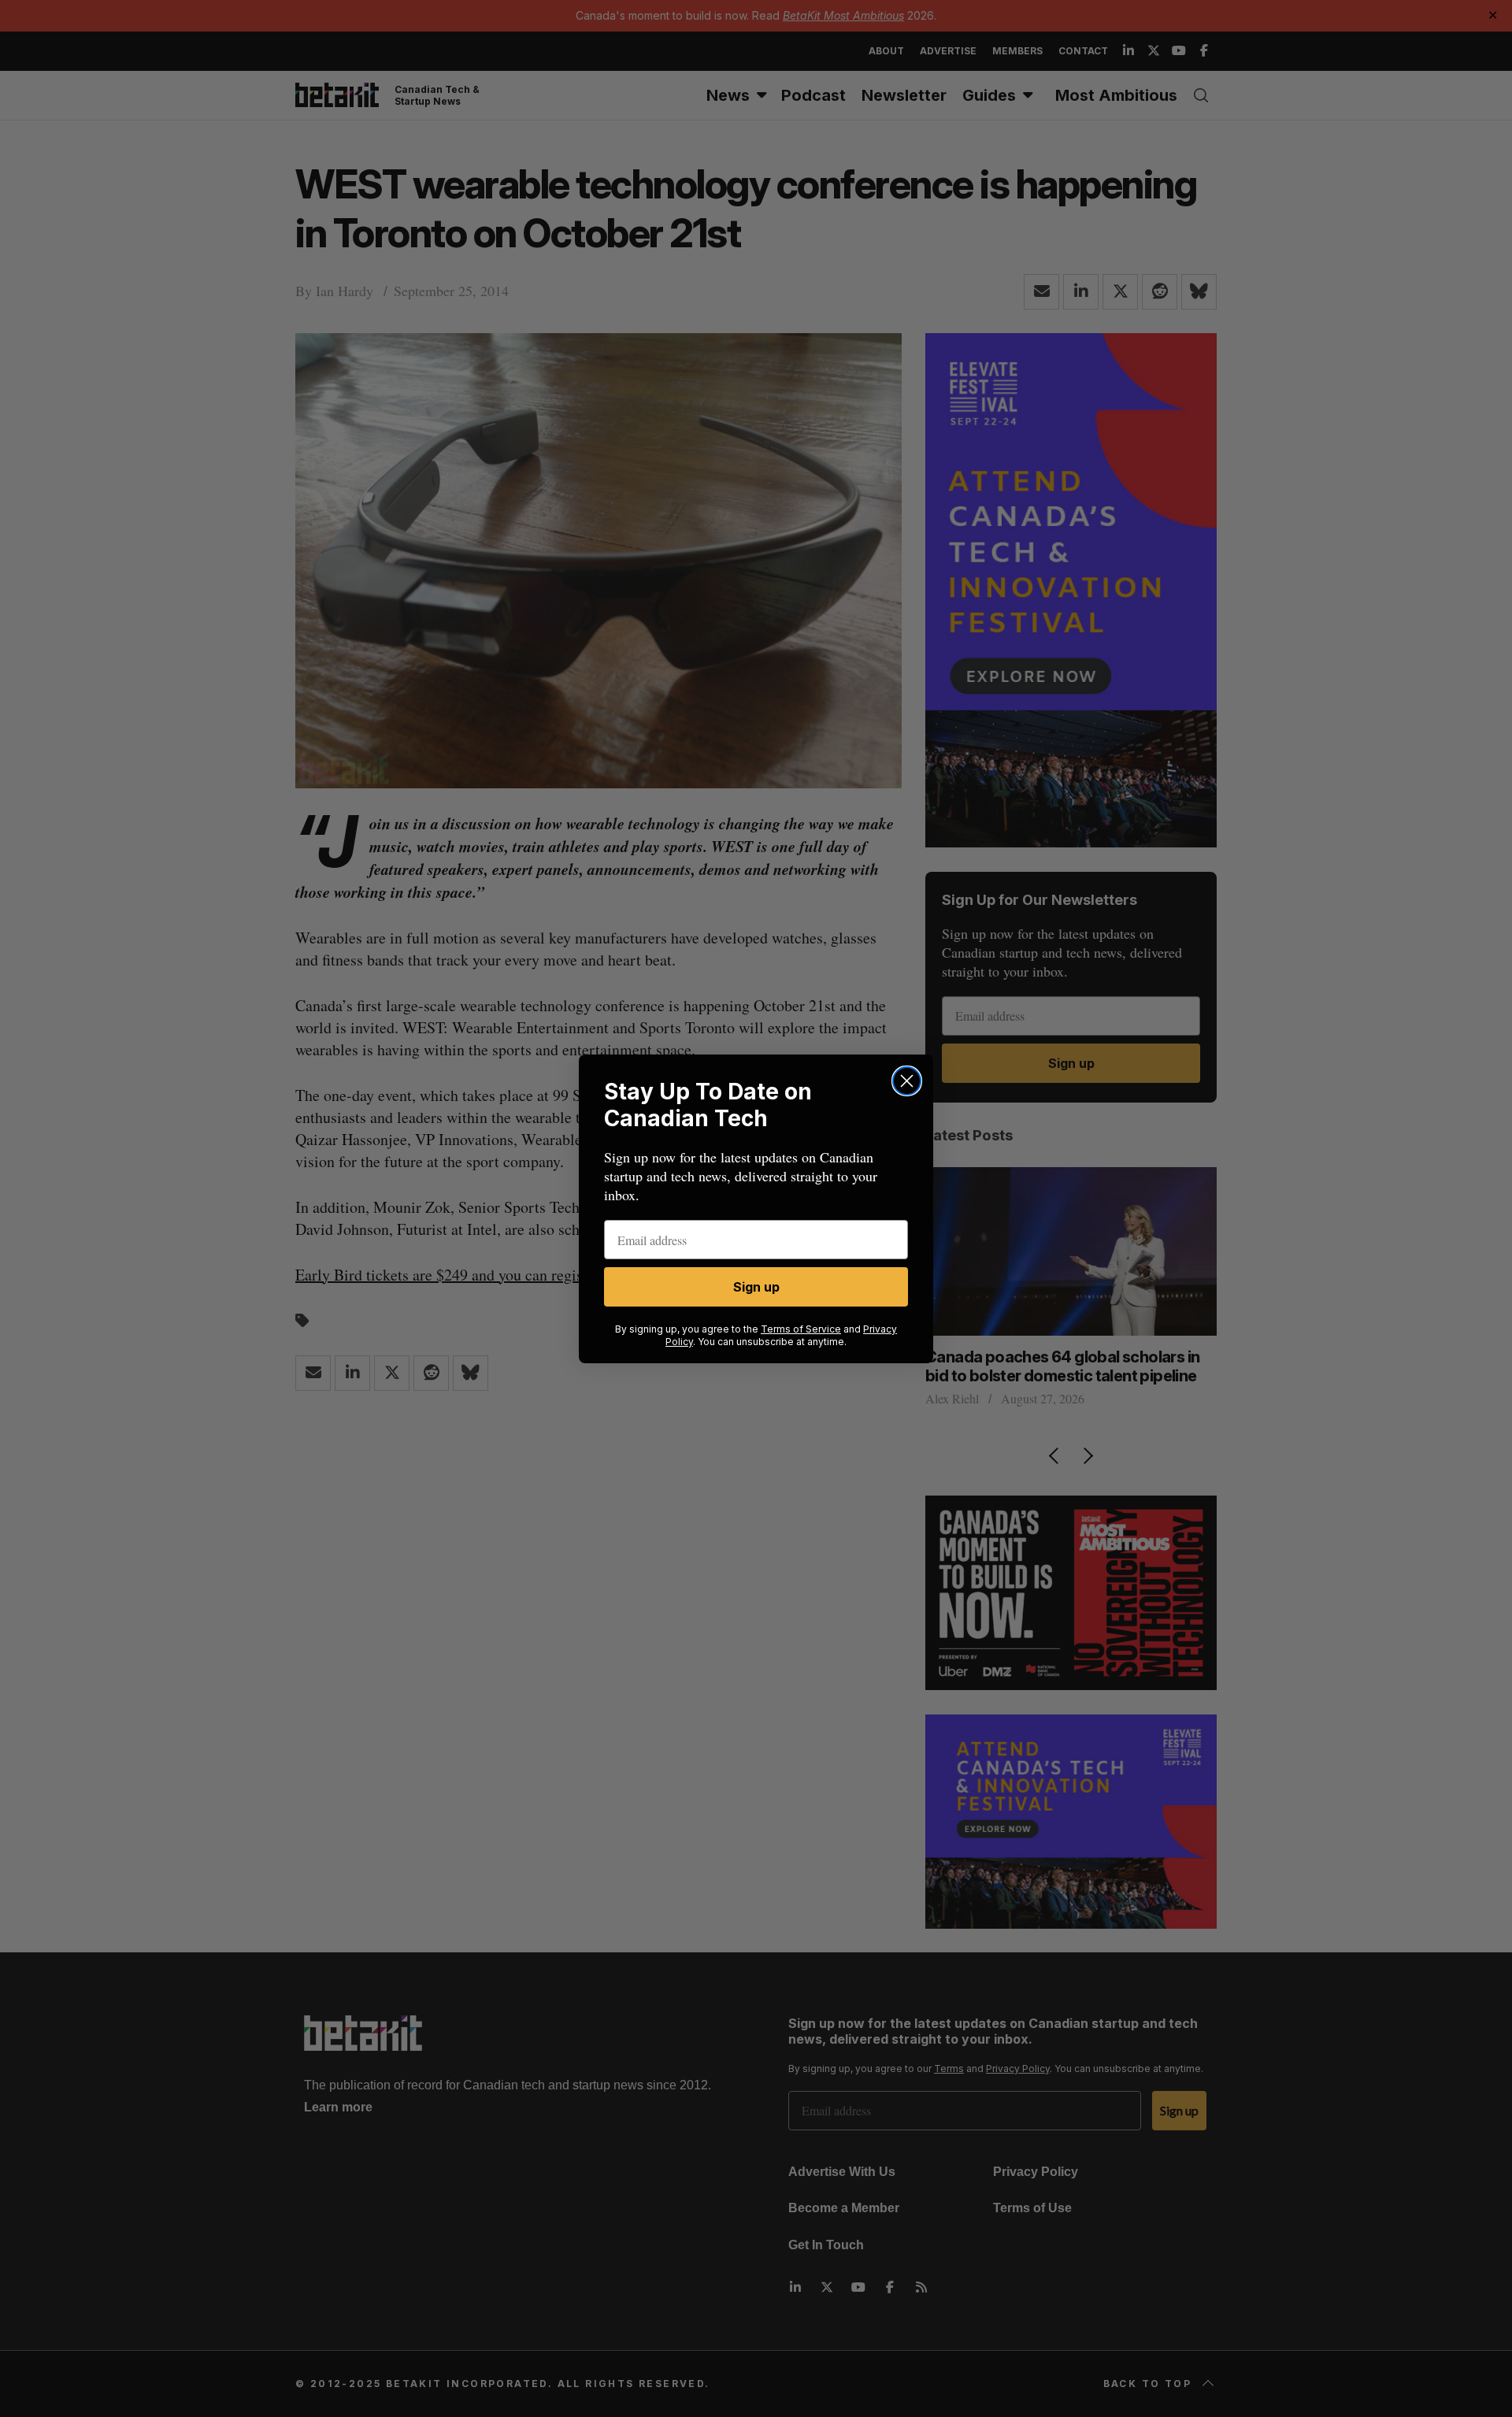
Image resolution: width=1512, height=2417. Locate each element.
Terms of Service (801, 1329)
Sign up (756, 1287)
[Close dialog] (907, 1081)
